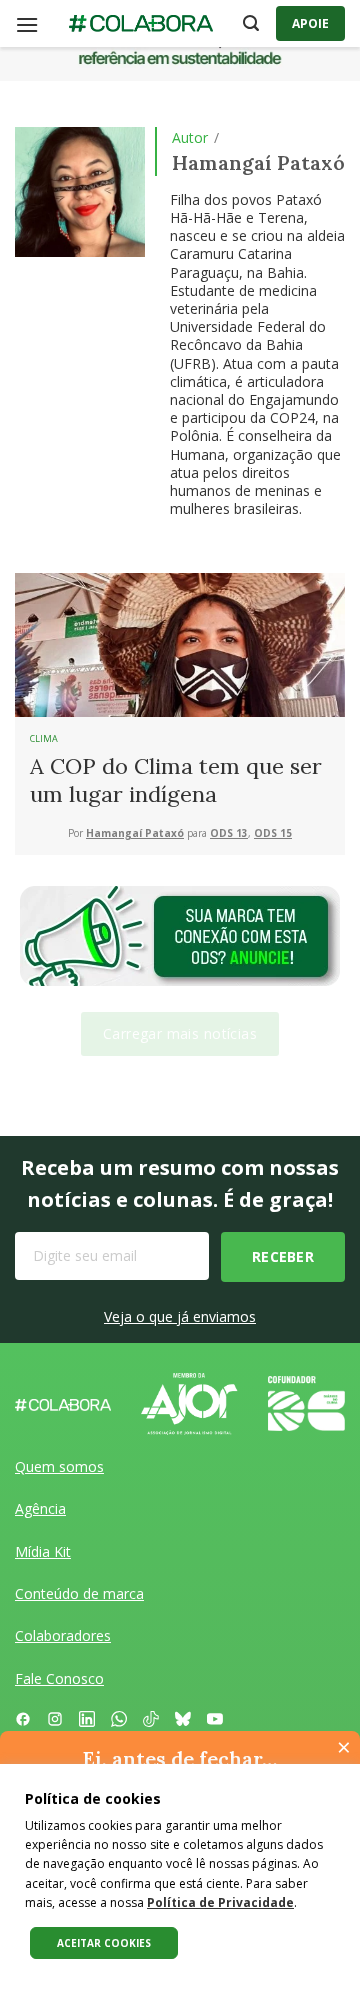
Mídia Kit (43, 1551)
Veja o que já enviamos (180, 1316)
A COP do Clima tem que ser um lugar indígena (176, 780)
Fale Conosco (59, 1678)
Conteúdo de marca (79, 1593)
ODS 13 (229, 833)
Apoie (310, 23)
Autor (190, 137)
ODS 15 (273, 833)
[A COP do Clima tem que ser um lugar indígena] (180, 643)
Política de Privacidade (220, 1902)
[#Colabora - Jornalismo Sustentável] (141, 24)
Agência (40, 1508)
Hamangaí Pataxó (135, 833)
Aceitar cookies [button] (104, 1943)
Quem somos (59, 1466)
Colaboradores (63, 1635)
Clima (44, 738)
